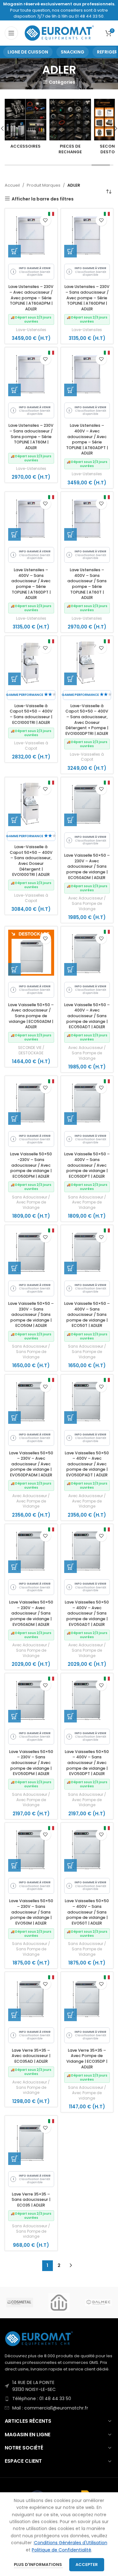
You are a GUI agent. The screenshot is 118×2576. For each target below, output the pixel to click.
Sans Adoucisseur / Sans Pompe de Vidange (31, 1352)
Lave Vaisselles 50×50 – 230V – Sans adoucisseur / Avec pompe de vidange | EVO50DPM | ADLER (31, 1763)
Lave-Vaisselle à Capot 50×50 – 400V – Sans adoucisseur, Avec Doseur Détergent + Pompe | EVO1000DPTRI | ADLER (87, 720)
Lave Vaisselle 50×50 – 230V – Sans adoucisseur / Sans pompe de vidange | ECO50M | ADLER (31, 1315)
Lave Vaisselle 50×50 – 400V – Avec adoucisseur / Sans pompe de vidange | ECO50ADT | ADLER (87, 1016)
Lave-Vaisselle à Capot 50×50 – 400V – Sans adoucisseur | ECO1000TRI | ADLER (31, 714)
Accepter (87, 2565)
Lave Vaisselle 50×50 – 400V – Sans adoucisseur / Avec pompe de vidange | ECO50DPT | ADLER (87, 1165)
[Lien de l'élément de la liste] (59, 2386)
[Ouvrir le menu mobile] (11, 33)
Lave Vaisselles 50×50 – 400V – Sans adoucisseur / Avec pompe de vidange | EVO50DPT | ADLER (87, 1763)
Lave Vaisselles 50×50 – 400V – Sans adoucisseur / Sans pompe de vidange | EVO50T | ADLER (87, 1912)
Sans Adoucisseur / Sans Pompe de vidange (31, 2231)
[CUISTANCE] (59, 2303)
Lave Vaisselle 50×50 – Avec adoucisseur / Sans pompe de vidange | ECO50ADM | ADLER (31, 1016)
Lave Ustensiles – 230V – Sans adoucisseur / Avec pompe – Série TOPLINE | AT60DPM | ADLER (87, 298)
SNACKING (73, 52)
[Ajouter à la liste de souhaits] (45, 220)
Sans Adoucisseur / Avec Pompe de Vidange (31, 1203)
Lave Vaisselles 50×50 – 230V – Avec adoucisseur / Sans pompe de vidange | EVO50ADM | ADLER (31, 1613)
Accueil (12, 185)
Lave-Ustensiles (31, 330)
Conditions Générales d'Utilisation (71, 2543)
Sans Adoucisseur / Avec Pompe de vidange (87, 2093)
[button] (14, 251)
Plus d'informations (38, 2565)
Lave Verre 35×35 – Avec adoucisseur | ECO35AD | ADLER (31, 2056)
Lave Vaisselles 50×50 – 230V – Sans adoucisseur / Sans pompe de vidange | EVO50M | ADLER (31, 1912)
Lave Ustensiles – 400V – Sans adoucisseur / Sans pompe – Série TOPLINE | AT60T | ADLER (87, 584)
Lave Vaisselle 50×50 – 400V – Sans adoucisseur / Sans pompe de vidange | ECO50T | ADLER (87, 1315)
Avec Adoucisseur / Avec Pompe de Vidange (31, 1501)
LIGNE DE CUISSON (28, 52)
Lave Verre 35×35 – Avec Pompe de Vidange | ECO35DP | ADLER (87, 2059)
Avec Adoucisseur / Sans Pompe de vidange (31, 2088)
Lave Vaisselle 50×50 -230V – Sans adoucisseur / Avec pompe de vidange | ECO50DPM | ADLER (31, 1165)
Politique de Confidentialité (62, 2550)
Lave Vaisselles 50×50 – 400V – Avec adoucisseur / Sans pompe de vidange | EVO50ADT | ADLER (87, 1613)
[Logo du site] (60, 33)
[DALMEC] (98, 2303)
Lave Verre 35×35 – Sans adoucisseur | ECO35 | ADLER (31, 2200)
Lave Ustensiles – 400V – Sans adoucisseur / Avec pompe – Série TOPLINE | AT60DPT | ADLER (31, 584)
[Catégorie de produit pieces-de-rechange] (48, 128)
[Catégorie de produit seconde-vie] (93, 128)
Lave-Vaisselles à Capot (31, 746)
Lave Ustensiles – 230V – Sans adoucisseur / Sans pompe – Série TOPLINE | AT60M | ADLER (31, 437)
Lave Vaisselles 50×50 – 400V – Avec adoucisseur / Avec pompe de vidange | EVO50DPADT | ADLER (87, 1464)
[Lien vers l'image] (39, 2338)
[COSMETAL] (20, 2303)
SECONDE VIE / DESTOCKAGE (31, 1050)
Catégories (62, 82)
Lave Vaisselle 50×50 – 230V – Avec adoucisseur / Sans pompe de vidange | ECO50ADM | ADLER (87, 866)
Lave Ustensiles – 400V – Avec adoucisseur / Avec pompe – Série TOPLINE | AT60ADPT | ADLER (87, 439)
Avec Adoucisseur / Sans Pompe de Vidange (87, 904)
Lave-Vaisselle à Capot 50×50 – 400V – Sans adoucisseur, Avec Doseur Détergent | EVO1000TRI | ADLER (31, 861)
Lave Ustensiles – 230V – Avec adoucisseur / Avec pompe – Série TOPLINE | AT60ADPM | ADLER (31, 298)
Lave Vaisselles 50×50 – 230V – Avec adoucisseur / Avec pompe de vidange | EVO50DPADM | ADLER (31, 1464)
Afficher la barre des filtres (43, 199)
